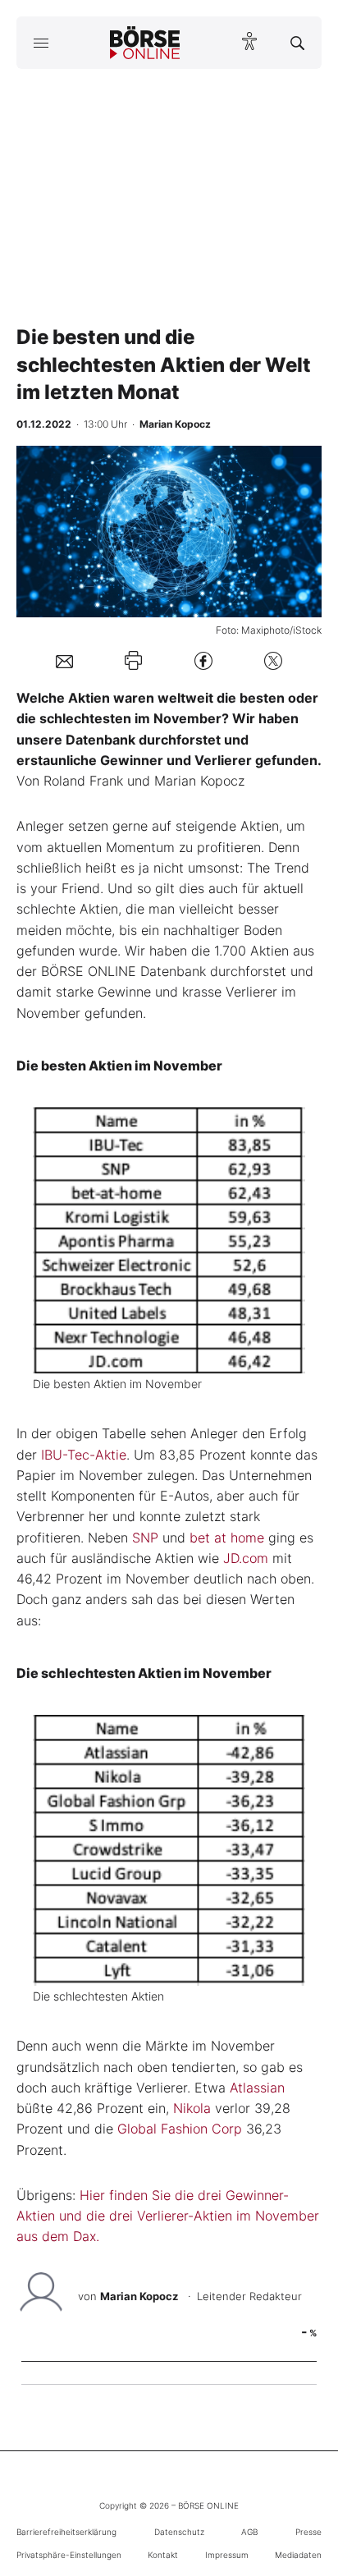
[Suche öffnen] (297, 43)
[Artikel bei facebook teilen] (203, 660)
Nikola (192, 2108)
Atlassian (257, 2088)
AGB (249, 2532)
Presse (308, 2532)
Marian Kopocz (139, 2296)
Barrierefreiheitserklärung (66, 2532)
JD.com (246, 1558)
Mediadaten (298, 2555)
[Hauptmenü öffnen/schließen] (41, 43)
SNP (145, 1538)
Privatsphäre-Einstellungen (69, 2555)
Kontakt (163, 2555)
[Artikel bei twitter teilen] (273, 660)
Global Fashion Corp (180, 2129)
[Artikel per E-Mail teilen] (64, 661)
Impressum (227, 2555)
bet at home (227, 1538)
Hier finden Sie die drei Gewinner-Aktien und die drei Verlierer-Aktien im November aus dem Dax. (168, 2216)
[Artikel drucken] (133, 660)
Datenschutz (179, 2532)
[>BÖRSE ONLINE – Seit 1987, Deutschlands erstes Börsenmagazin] (145, 43)
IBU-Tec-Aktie (84, 1455)
